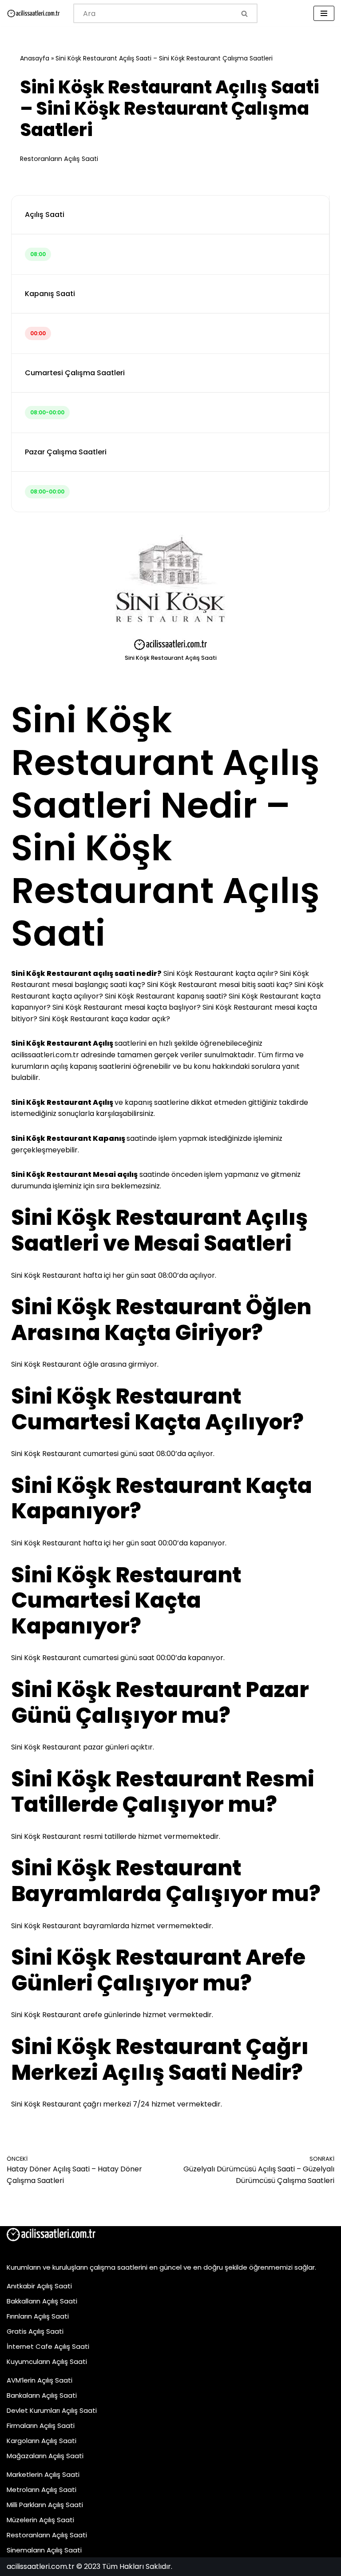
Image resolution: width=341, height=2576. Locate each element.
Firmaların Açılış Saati (41, 2426)
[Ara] (245, 13)
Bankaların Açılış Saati (42, 2395)
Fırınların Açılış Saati (38, 2316)
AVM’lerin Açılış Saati (40, 2380)
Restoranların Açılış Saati (59, 159)
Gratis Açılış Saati (35, 2331)
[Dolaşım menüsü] (324, 13)
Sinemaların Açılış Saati (44, 2550)
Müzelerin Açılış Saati (40, 2520)
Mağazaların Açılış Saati (45, 2456)
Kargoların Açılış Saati (42, 2441)
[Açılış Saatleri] (33, 14)
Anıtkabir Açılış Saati (39, 2286)
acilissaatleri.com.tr (45, 1055)
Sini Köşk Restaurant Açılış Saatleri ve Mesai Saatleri (159, 1230)
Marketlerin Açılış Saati (43, 2474)
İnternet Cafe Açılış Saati (48, 2346)
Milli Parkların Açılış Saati (45, 2505)
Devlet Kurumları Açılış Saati (52, 2410)
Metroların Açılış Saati (42, 2490)
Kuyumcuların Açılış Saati (47, 2361)
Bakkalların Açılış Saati (42, 2301)
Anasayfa (35, 58)
